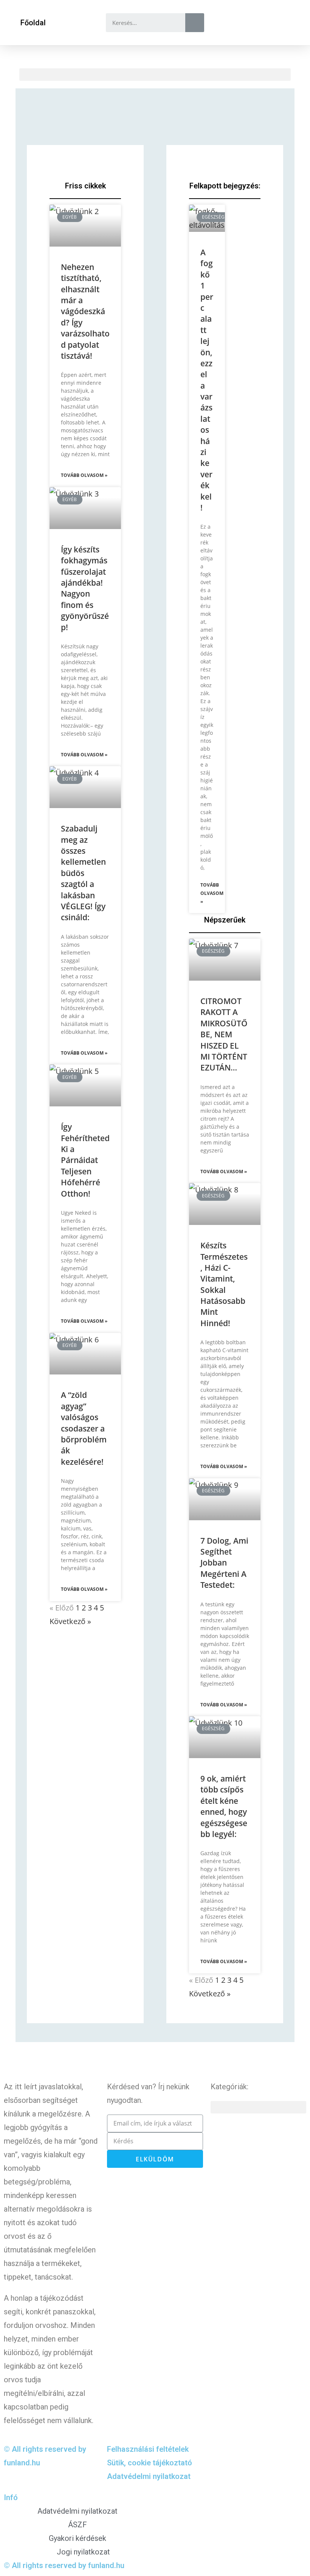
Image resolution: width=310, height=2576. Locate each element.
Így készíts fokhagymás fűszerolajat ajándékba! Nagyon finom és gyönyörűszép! (85, 588)
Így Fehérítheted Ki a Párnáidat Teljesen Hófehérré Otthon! (85, 1160)
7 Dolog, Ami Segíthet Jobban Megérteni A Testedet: (224, 1563)
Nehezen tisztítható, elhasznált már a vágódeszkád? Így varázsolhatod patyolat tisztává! (85, 311)
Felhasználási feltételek (148, 2449)
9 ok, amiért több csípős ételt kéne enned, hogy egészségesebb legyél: (224, 1806)
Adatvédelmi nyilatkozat (149, 2476)
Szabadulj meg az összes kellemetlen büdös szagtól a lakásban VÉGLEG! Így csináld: (83, 873)
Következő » (70, 1621)
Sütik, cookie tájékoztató (150, 2463)
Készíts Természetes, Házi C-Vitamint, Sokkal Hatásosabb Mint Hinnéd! (224, 1284)
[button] (33, 23)
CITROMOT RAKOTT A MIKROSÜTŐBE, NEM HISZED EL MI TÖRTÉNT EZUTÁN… (224, 1034)
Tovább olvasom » (84, 475)
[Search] (195, 23)
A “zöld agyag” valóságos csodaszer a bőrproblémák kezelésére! (84, 1428)
